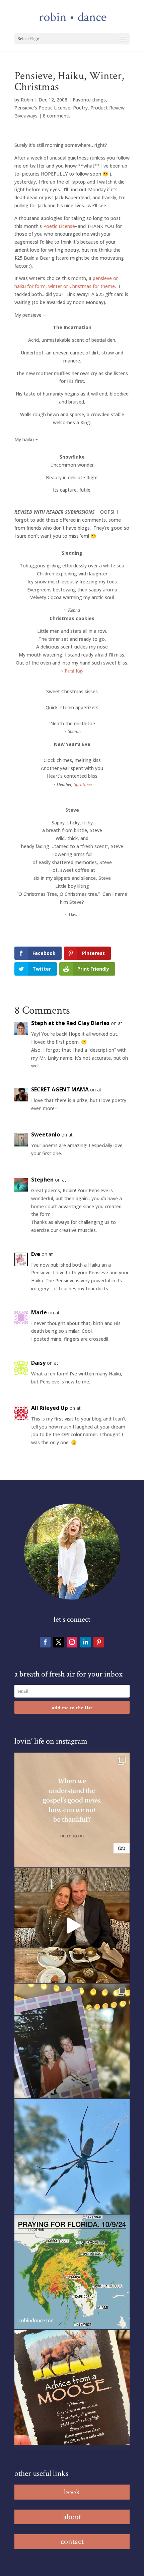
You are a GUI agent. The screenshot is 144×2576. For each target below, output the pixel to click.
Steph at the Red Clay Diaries (70, 1023)
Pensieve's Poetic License (42, 108)
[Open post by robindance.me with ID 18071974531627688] (72, 1810)
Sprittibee (83, 785)
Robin (27, 100)
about (72, 2517)
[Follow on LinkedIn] (85, 1642)
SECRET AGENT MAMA (60, 1089)
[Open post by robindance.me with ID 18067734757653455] (72, 2156)
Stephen (42, 1180)
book (72, 2492)
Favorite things (89, 100)
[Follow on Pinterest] (99, 1642)
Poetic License (59, 226)
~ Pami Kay (72, 671)
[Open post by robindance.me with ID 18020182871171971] (72, 2387)
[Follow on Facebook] (45, 1642)
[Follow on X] (59, 1642)
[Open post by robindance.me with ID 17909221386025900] (72, 1925)
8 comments (57, 116)
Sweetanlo (46, 1134)
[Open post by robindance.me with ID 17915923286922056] (72, 2041)
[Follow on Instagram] (72, 1642)
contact (72, 2541)
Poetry (80, 108)
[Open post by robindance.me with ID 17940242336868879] (72, 2272)
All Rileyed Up (50, 1408)
